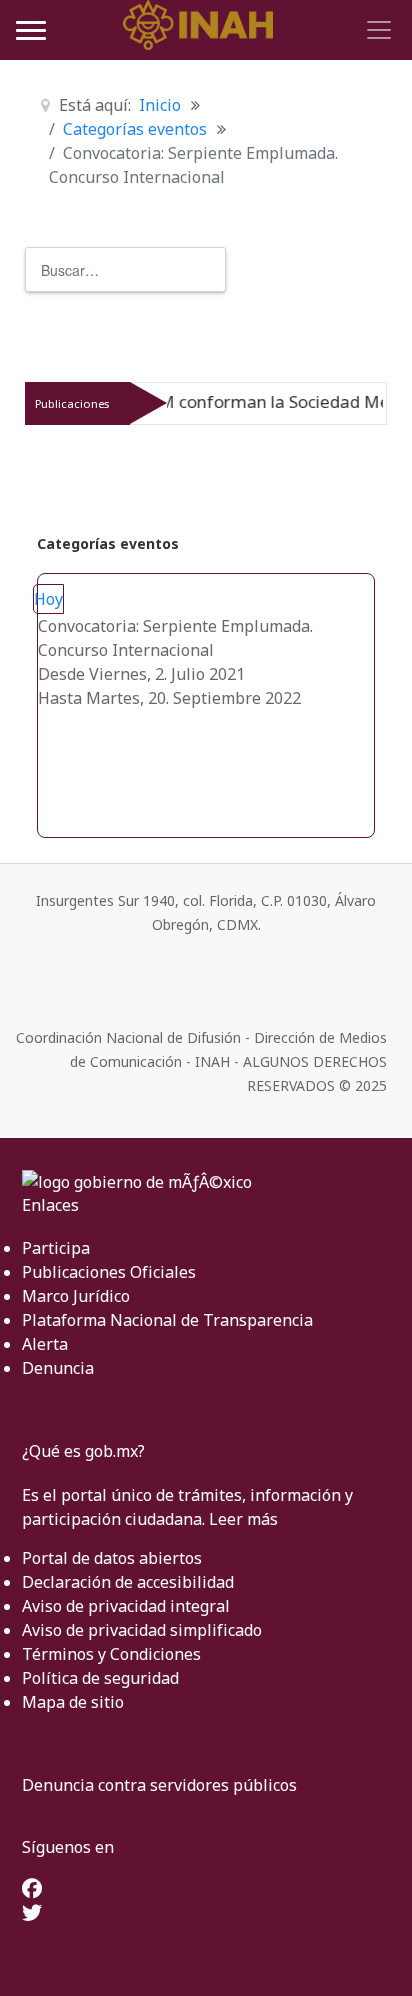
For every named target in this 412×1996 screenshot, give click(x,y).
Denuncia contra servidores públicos (159, 1785)
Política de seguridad (100, 1678)
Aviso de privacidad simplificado (142, 1630)
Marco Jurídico (76, 1296)
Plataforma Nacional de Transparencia (167, 1320)
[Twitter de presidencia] (32, 1914)
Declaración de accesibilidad (128, 1582)
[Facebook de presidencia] (32, 1890)
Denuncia (58, 1368)
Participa (56, 1248)
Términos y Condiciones (111, 1654)
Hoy (48, 599)
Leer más (243, 1519)
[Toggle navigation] (376, 30)
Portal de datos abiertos (112, 1558)
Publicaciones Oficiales (109, 1272)
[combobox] (125, 269)
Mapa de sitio (73, 1702)
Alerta (45, 1344)
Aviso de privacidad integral (126, 1606)
